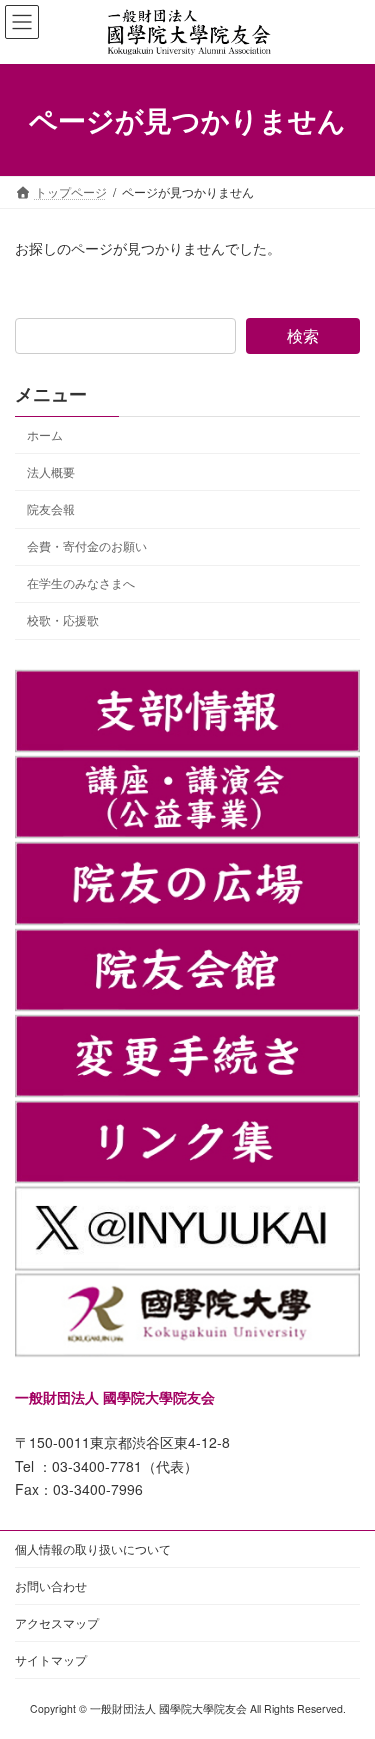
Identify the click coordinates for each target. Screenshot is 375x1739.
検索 (303, 335)
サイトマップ (51, 1659)
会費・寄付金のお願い (87, 545)
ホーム (45, 434)
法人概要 (51, 471)
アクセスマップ (57, 1622)
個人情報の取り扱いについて (93, 1548)
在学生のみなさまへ (81, 582)
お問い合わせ (51, 1585)
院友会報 (51, 508)
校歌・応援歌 (63, 619)
